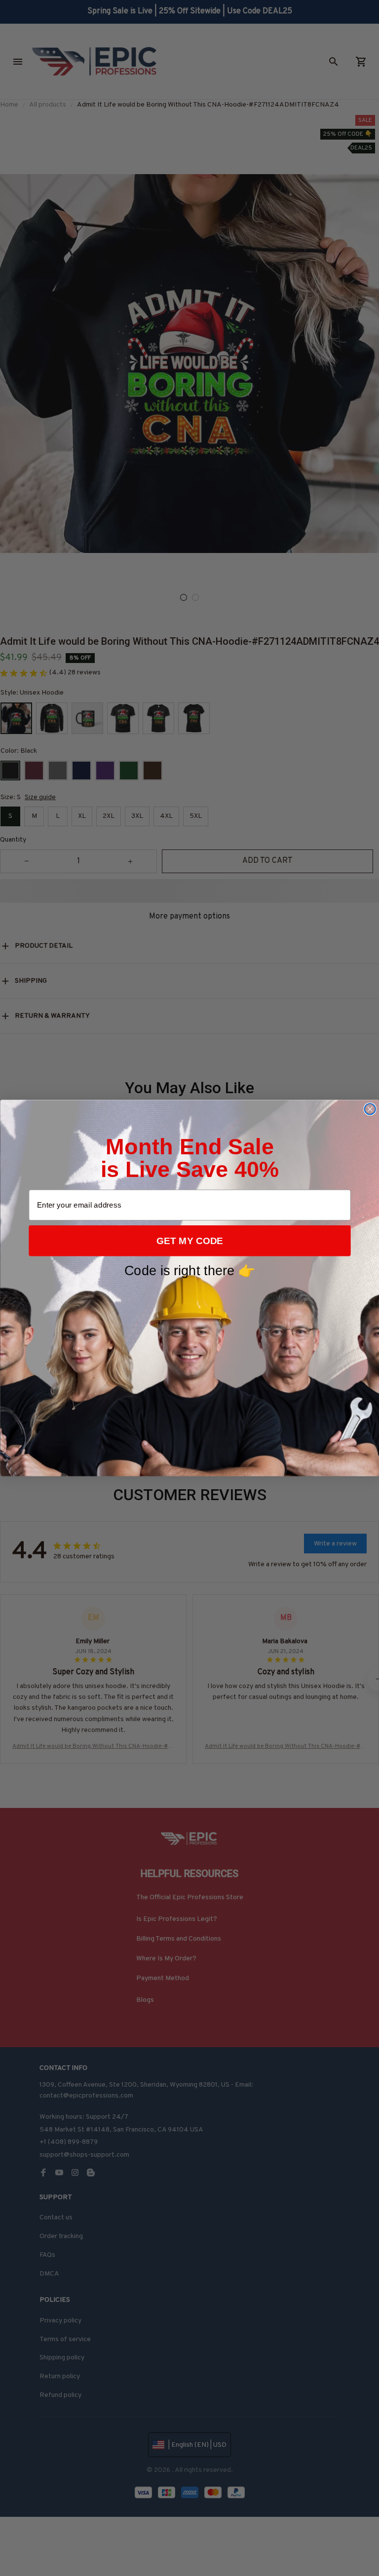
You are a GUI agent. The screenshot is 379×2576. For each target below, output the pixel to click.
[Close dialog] (370, 1109)
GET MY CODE (190, 1241)
